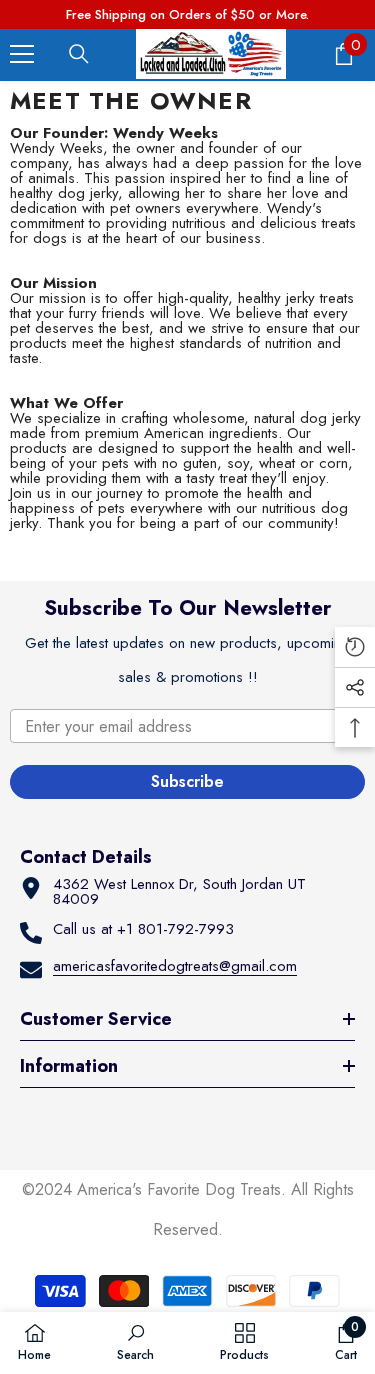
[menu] (22, 54)
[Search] (79, 54)
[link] (135, 1342)
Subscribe (187, 781)
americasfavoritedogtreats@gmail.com (175, 966)
